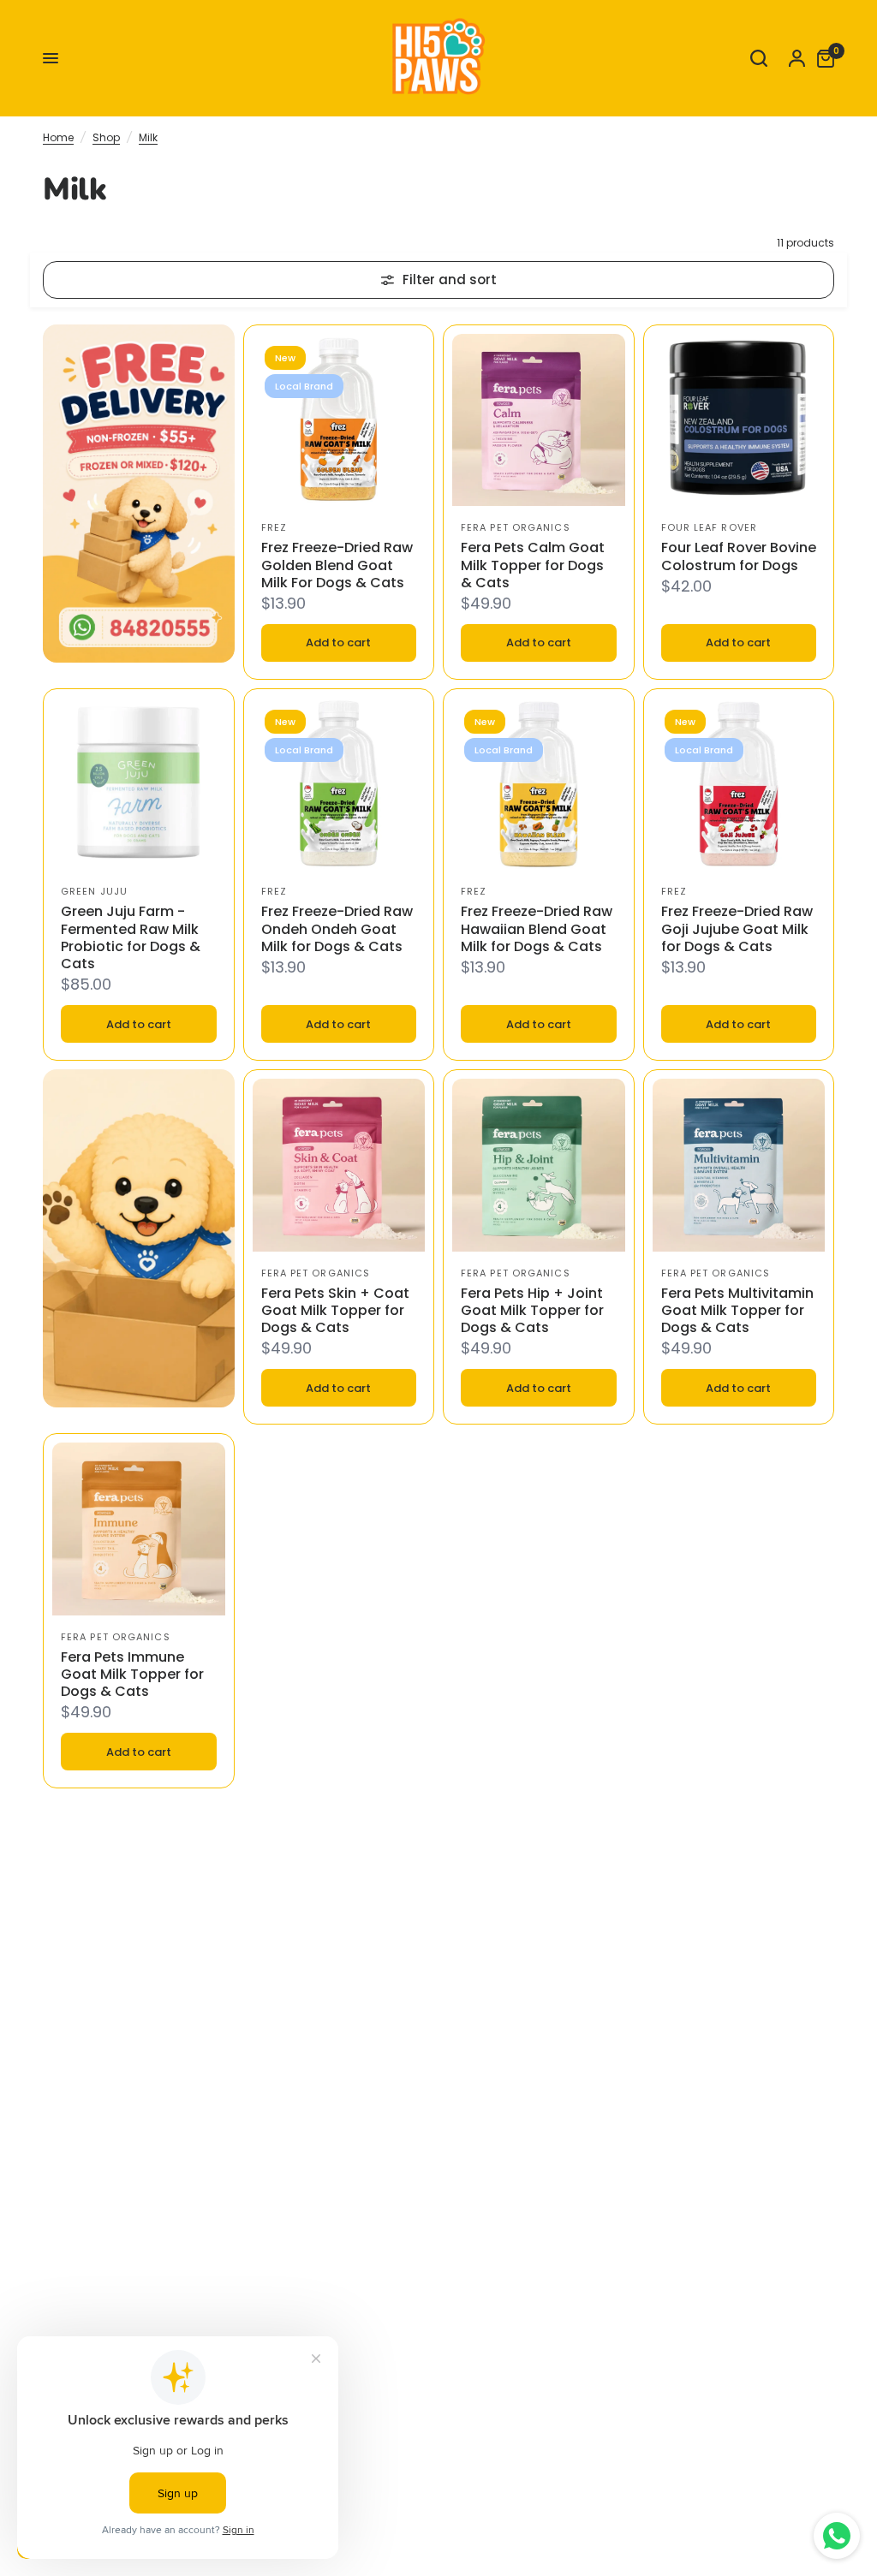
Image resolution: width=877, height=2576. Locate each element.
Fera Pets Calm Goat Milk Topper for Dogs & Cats (533, 565)
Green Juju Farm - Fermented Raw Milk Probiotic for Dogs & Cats (131, 938)
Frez (274, 527)
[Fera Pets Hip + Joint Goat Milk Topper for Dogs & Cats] (539, 1165)
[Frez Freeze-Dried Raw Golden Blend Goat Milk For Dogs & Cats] (339, 420)
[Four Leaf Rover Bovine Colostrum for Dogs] (739, 420)
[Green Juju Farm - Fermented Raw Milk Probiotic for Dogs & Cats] (139, 784)
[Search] (759, 58)
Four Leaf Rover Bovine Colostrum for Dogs (739, 556)
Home (58, 137)
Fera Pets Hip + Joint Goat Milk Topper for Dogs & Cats (532, 1311)
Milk (148, 137)
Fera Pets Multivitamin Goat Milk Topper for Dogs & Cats (737, 1311)
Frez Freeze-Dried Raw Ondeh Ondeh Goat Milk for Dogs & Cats (337, 929)
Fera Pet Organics (516, 527)
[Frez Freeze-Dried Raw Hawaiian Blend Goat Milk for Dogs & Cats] (539, 784)
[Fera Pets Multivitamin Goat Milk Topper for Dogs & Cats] (739, 1165)
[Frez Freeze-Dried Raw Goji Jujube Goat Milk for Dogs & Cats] (739, 784)
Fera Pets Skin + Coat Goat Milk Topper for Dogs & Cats (335, 1311)
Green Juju (94, 891)
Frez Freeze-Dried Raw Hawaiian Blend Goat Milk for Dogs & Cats (537, 929)
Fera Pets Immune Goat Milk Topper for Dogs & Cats (132, 1675)
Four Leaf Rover (710, 527)
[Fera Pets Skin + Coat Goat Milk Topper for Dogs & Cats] (339, 1165)
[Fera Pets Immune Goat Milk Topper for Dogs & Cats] (139, 1529)
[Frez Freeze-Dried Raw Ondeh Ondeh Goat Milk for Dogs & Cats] (339, 784)
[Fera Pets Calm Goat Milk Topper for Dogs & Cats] (539, 420)
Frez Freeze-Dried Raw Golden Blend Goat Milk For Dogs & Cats (337, 565)
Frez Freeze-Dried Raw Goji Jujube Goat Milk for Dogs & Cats (737, 929)
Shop (106, 137)
